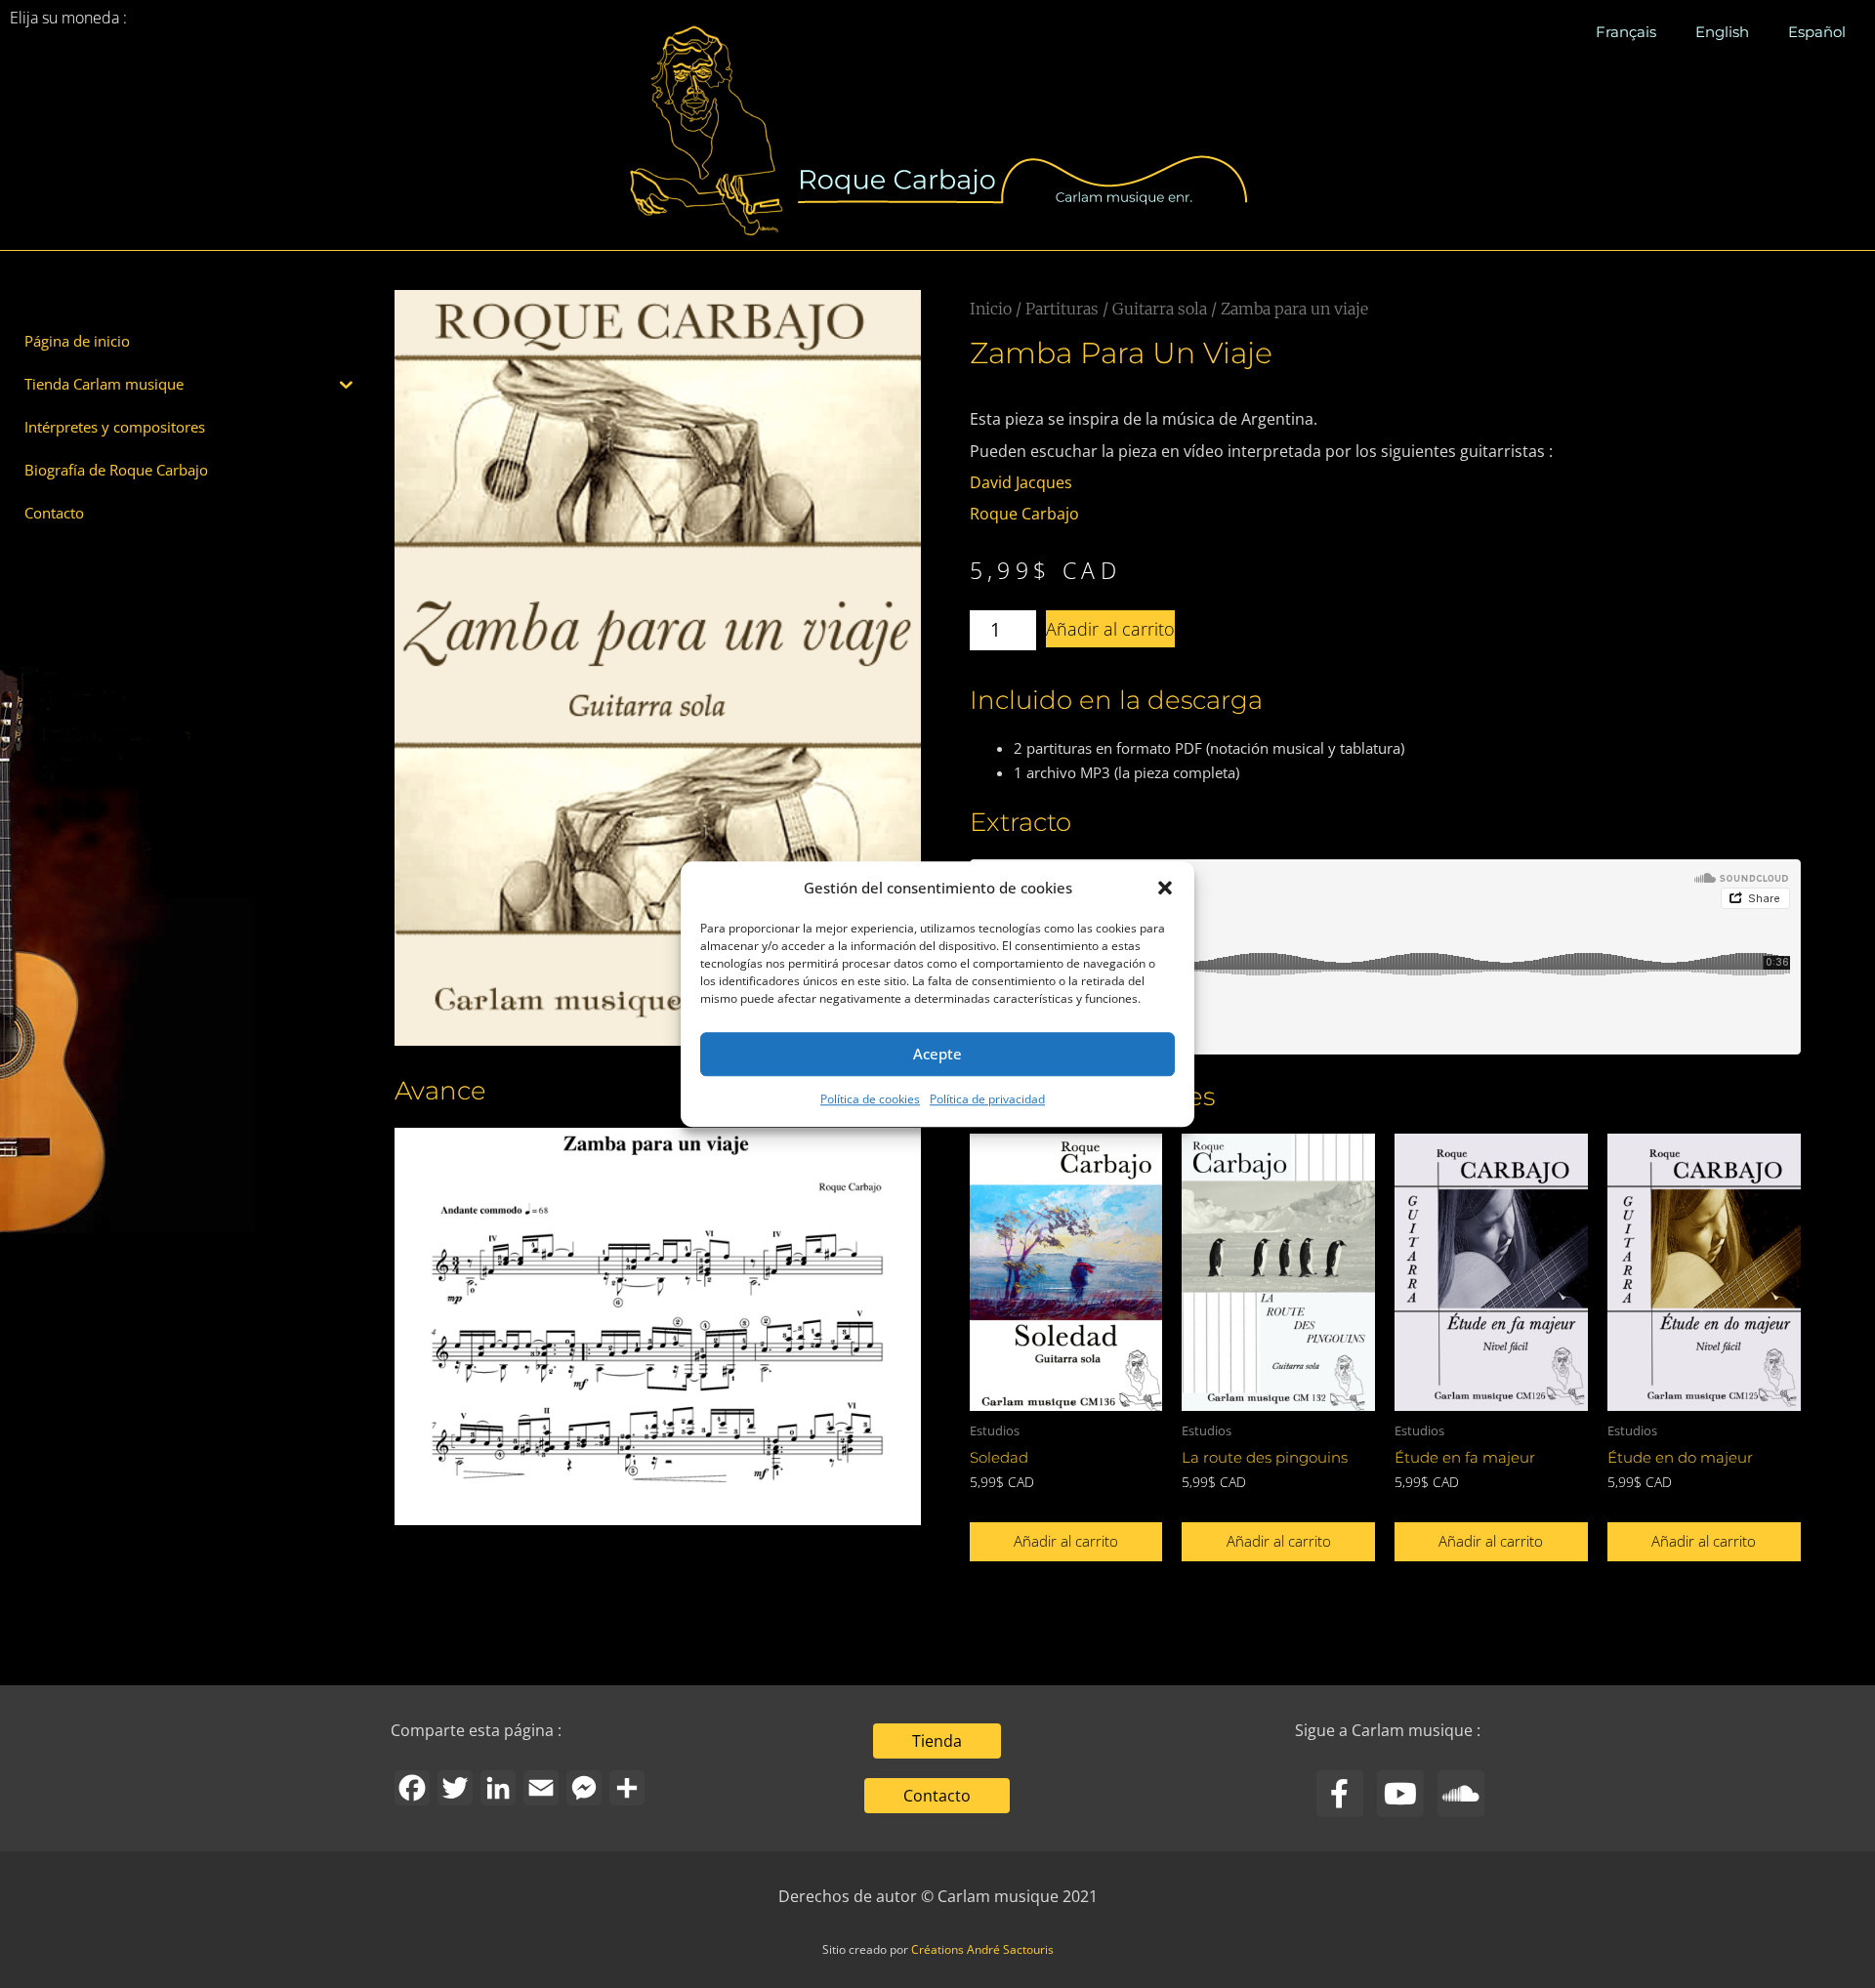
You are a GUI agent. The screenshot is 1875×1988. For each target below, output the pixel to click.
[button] (1165, 889)
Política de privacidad (987, 1099)
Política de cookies (870, 1099)
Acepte (937, 1055)
